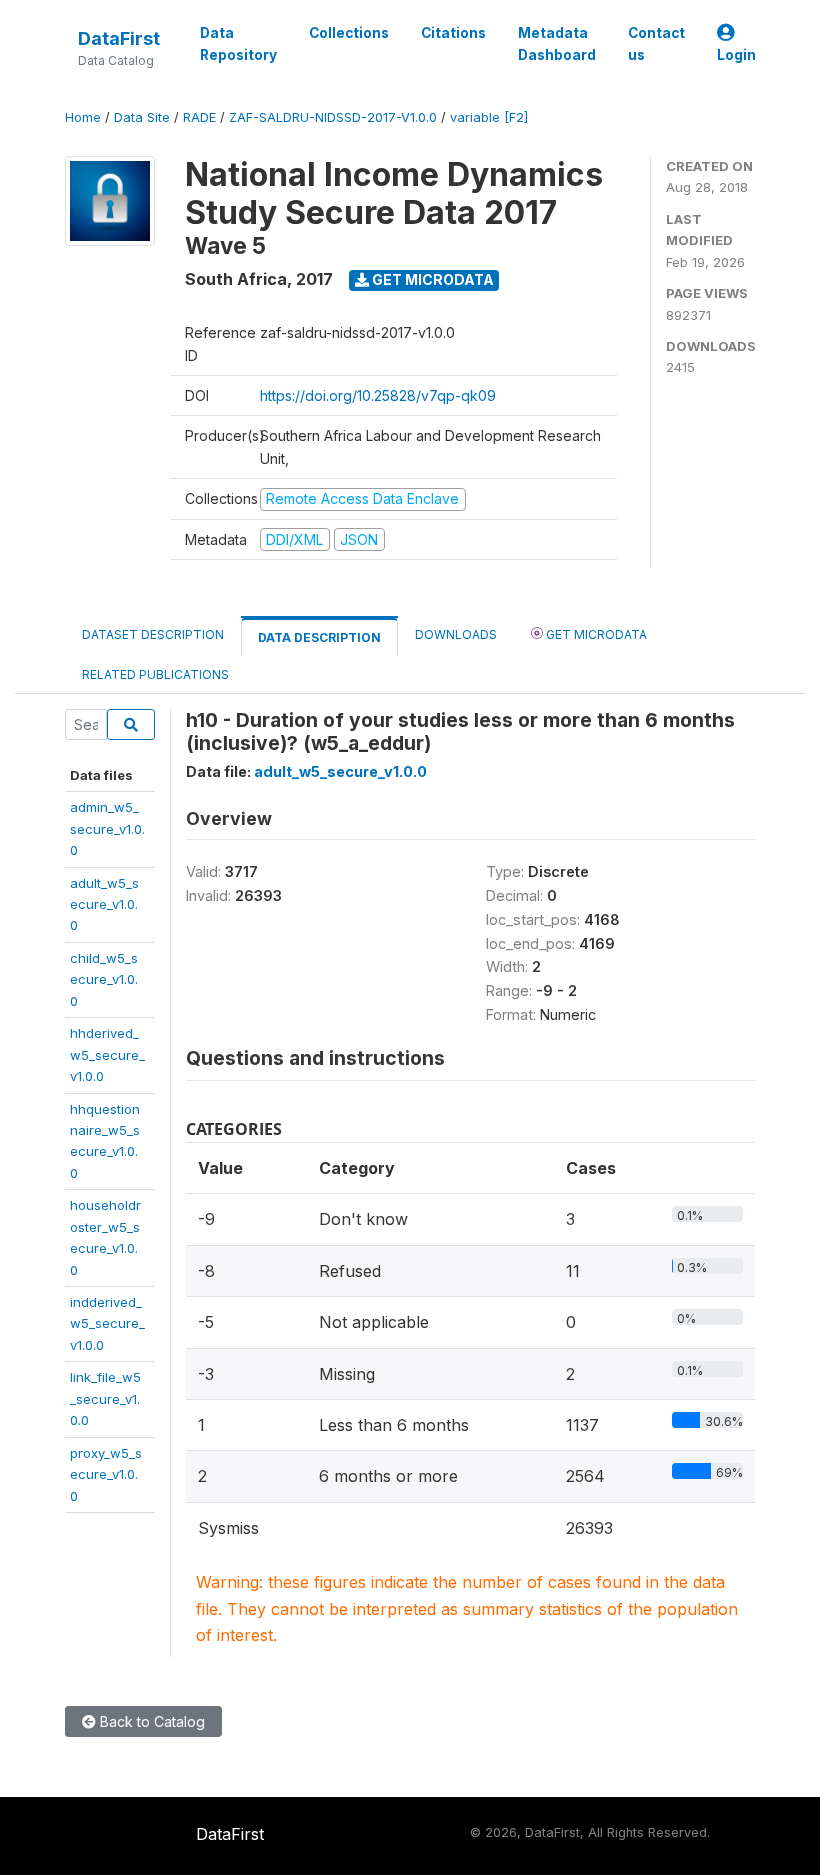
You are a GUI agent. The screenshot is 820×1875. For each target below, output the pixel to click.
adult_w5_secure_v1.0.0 (104, 904)
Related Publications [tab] (155, 674)
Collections (349, 33)
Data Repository (238, 44)
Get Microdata (431, 279)
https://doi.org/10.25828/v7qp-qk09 (378, 395)
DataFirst (119, 38)
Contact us (656, 44)
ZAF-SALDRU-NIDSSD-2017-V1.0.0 (333, 117)
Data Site (142, 117)
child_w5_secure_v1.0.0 (104, 979)
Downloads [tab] (456, 634)
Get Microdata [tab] (595, 634)
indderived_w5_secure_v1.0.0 (107, 1323)
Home (83, 117)
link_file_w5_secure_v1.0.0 (105, 1398)
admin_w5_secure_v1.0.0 (107, 828)
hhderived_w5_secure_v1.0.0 (107, 1054)
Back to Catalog (150, 1721)
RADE (199, 117)
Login (736, 55)
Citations (453, 33)
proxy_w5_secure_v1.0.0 (106, 1474)
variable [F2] (489, 117)
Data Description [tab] (319, 637)
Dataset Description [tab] (153, 634)
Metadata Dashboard (557, 44)
